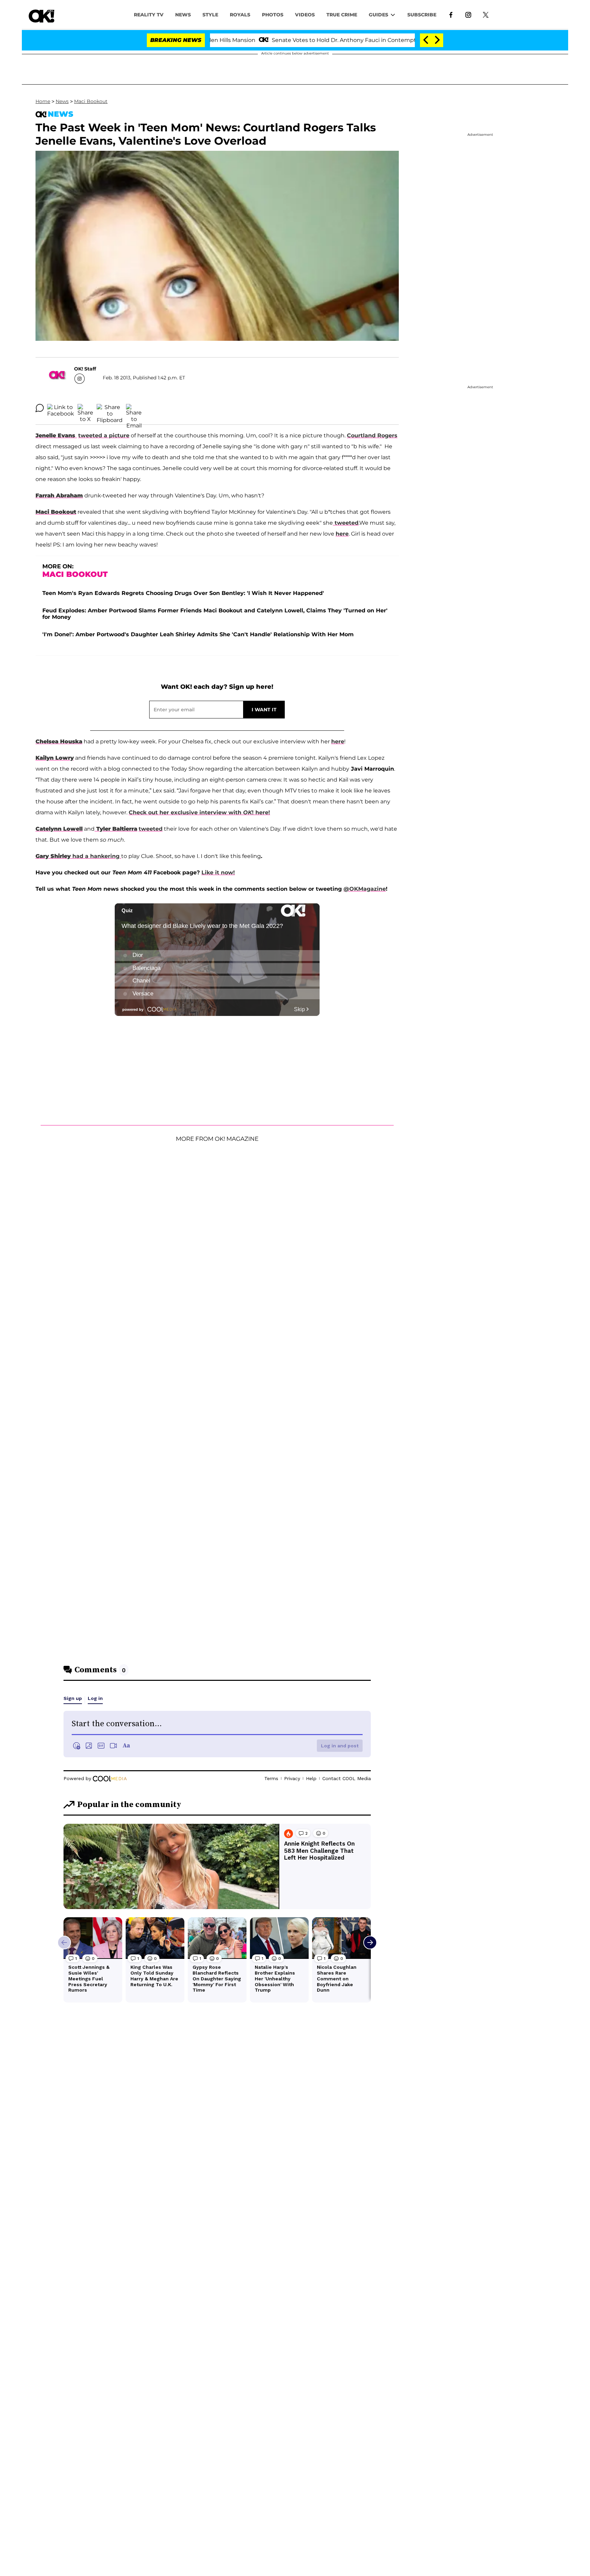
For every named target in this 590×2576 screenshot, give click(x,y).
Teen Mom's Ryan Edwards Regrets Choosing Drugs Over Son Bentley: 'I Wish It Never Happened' (183, 593)
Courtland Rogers (372, 435)
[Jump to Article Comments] (40, 408)
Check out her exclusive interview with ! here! (199, 812)
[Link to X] (486, 14)
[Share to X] (85, 408)
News (62, 101)
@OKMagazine (365, 889)
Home (43, 101)
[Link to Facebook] (451, 14)
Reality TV (149, 15)
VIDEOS (305, 15)
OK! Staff (85, 369)
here (342, 534)
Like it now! (218, 872)
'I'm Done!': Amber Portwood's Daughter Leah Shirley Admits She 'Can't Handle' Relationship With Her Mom (198, 634)
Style (210, 15)
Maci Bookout (91, 101)
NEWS (183, 15)
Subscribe (422, 15)
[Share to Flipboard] (110, 408)
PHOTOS (273, 15)
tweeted (346, 523)
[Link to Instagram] (468, 14)
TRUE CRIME (342, 15)
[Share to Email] (134, 408)
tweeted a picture (104, 435)
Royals (240, 15)
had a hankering (97, 856)
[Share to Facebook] (61, 408)
